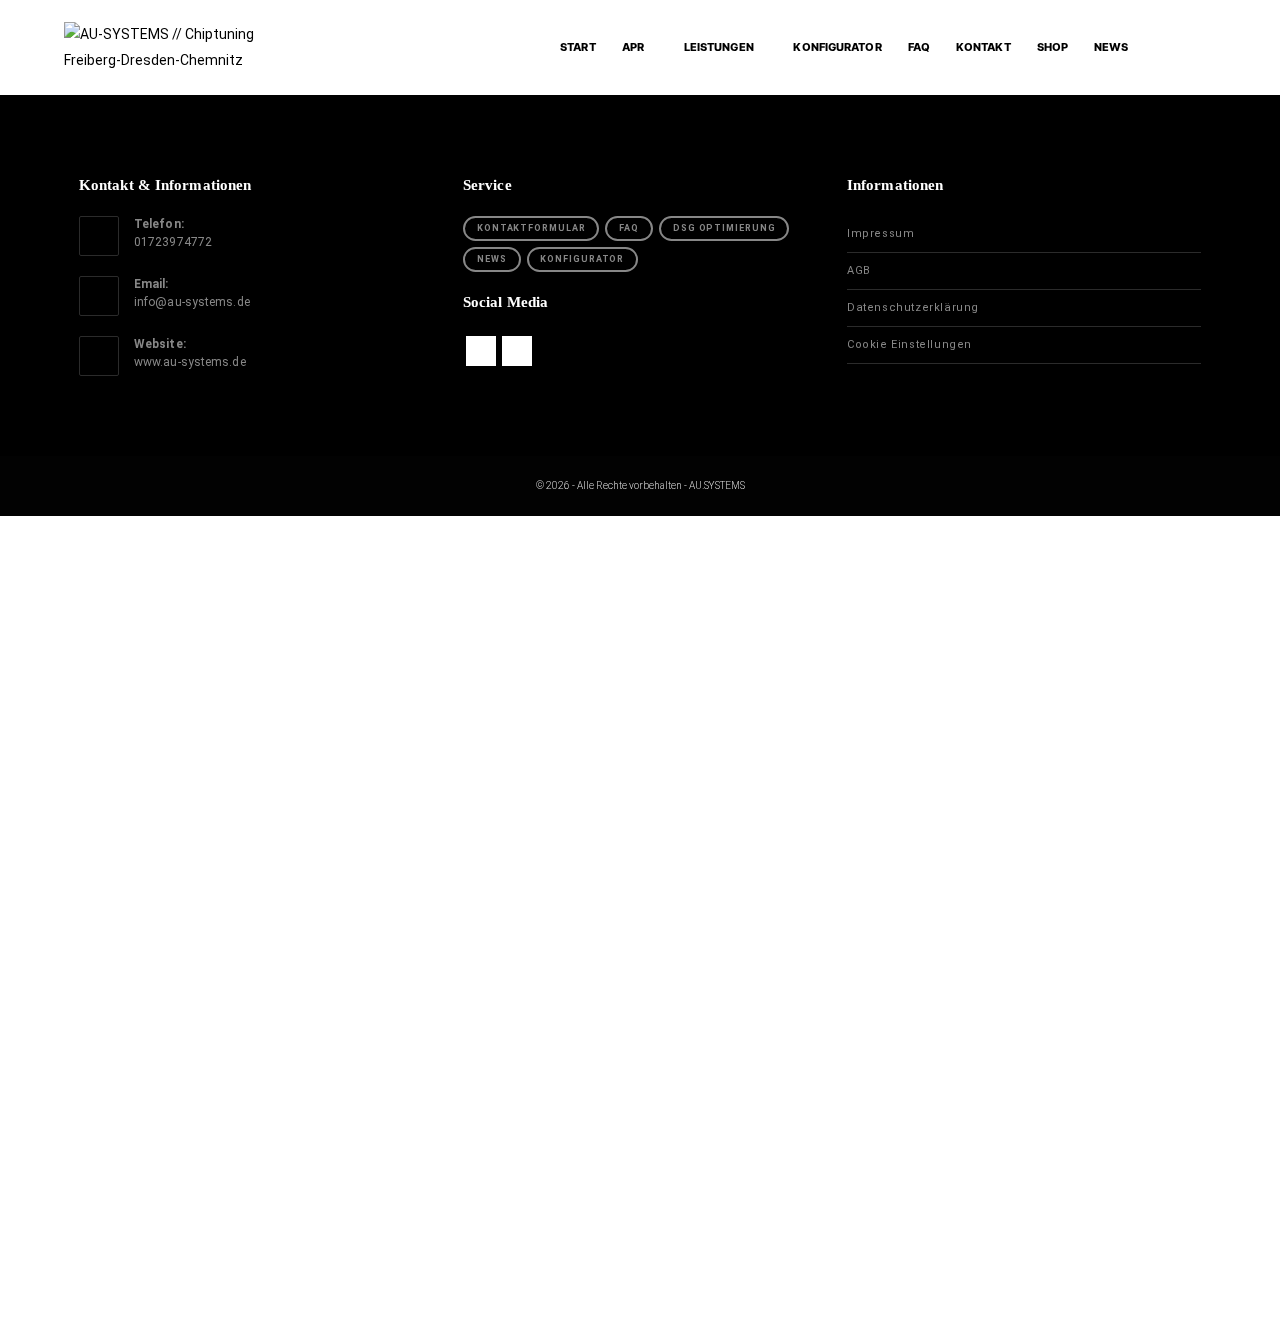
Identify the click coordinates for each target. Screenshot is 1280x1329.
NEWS (492, 259)
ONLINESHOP (465, 766)
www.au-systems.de (190, 362)
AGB (859, 270)
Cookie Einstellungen (909, 344)
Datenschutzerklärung (913, 307)
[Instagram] (517, 351)
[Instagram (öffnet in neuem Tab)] (1205, 46)
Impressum (880, 233)
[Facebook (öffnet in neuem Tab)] (1168, 46)
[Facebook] (481, 351)
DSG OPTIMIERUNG (724, 228)
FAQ (629, 228)
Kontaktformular (531, 228)
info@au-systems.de (192, 302)
